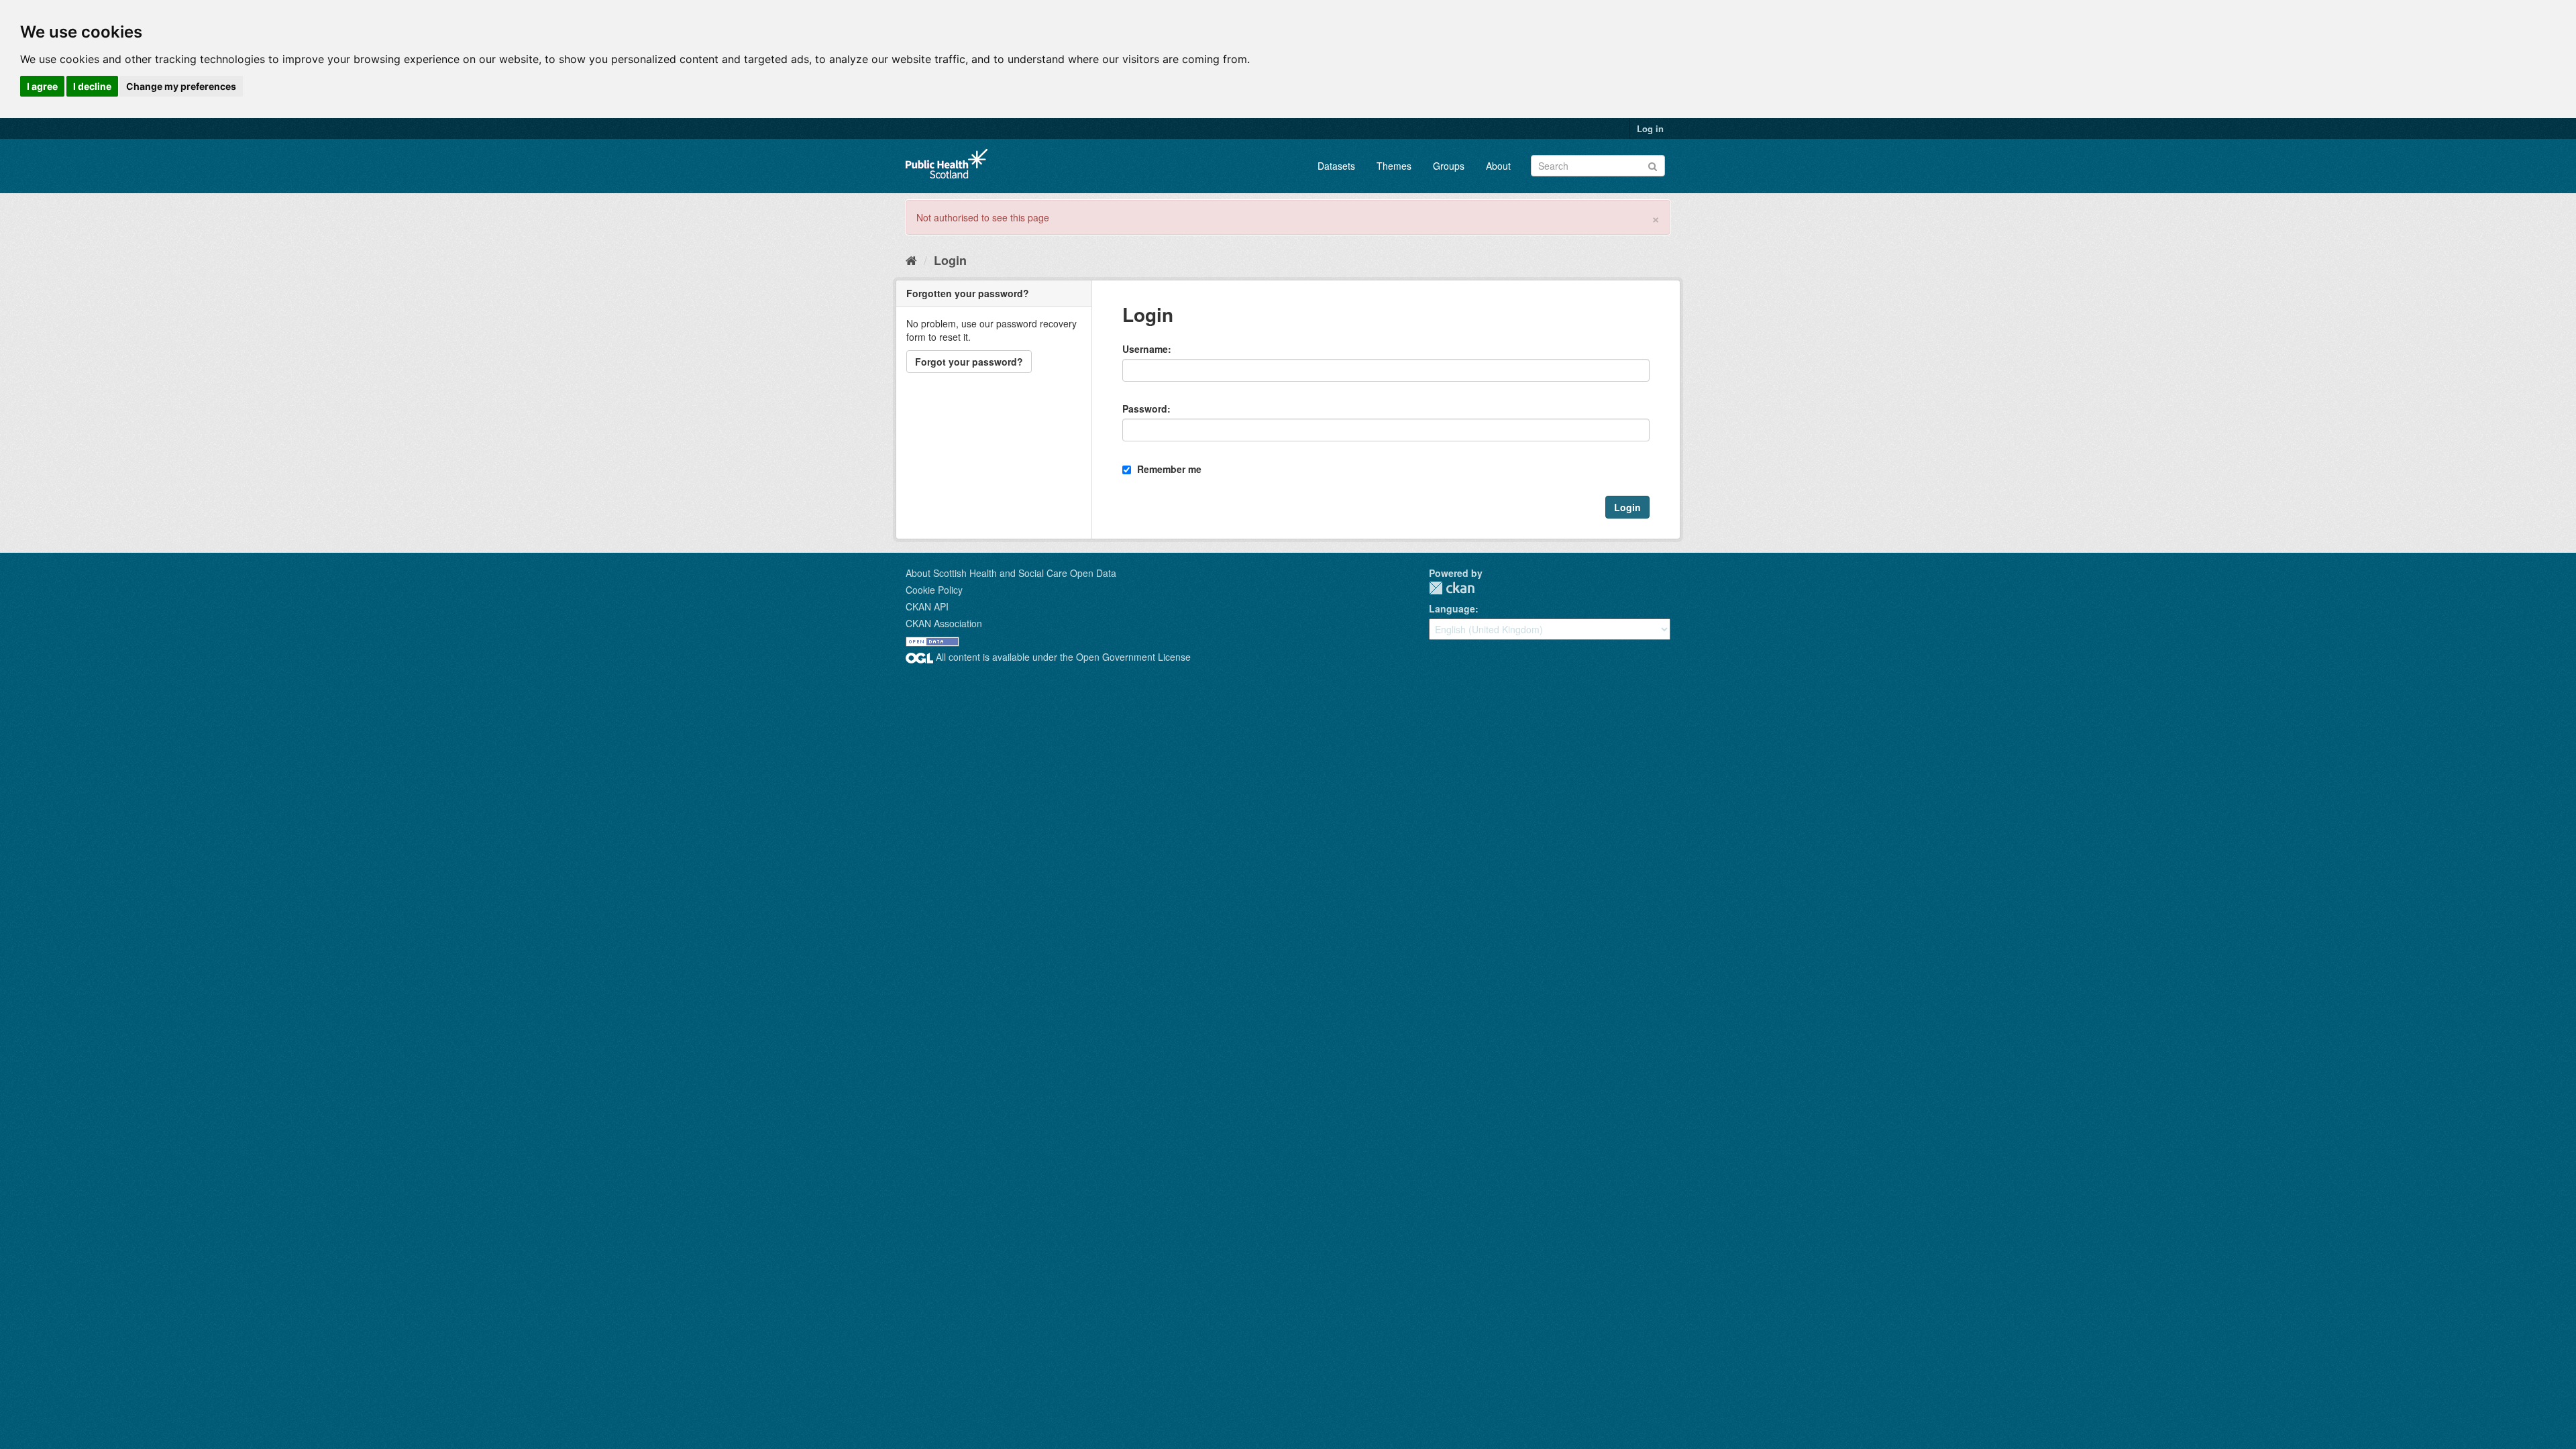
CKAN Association (944, 623)
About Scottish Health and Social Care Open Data (1011, 573)
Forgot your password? (969, 362)
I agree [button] (42, 86)
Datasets (1336, 166)
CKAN (1452, 588)
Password (1145, 409)
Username (1145, 349)
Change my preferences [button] (181, 86)
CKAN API (927, 606)
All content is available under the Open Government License (1062, 657)
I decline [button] (92, 86)
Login (950, 260)
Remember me (1168, 469)
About (1498, 166)
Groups (1449, 166)
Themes (1394, 166)
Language (1452, 608)
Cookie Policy (934, 590)
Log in (1650, 128)
